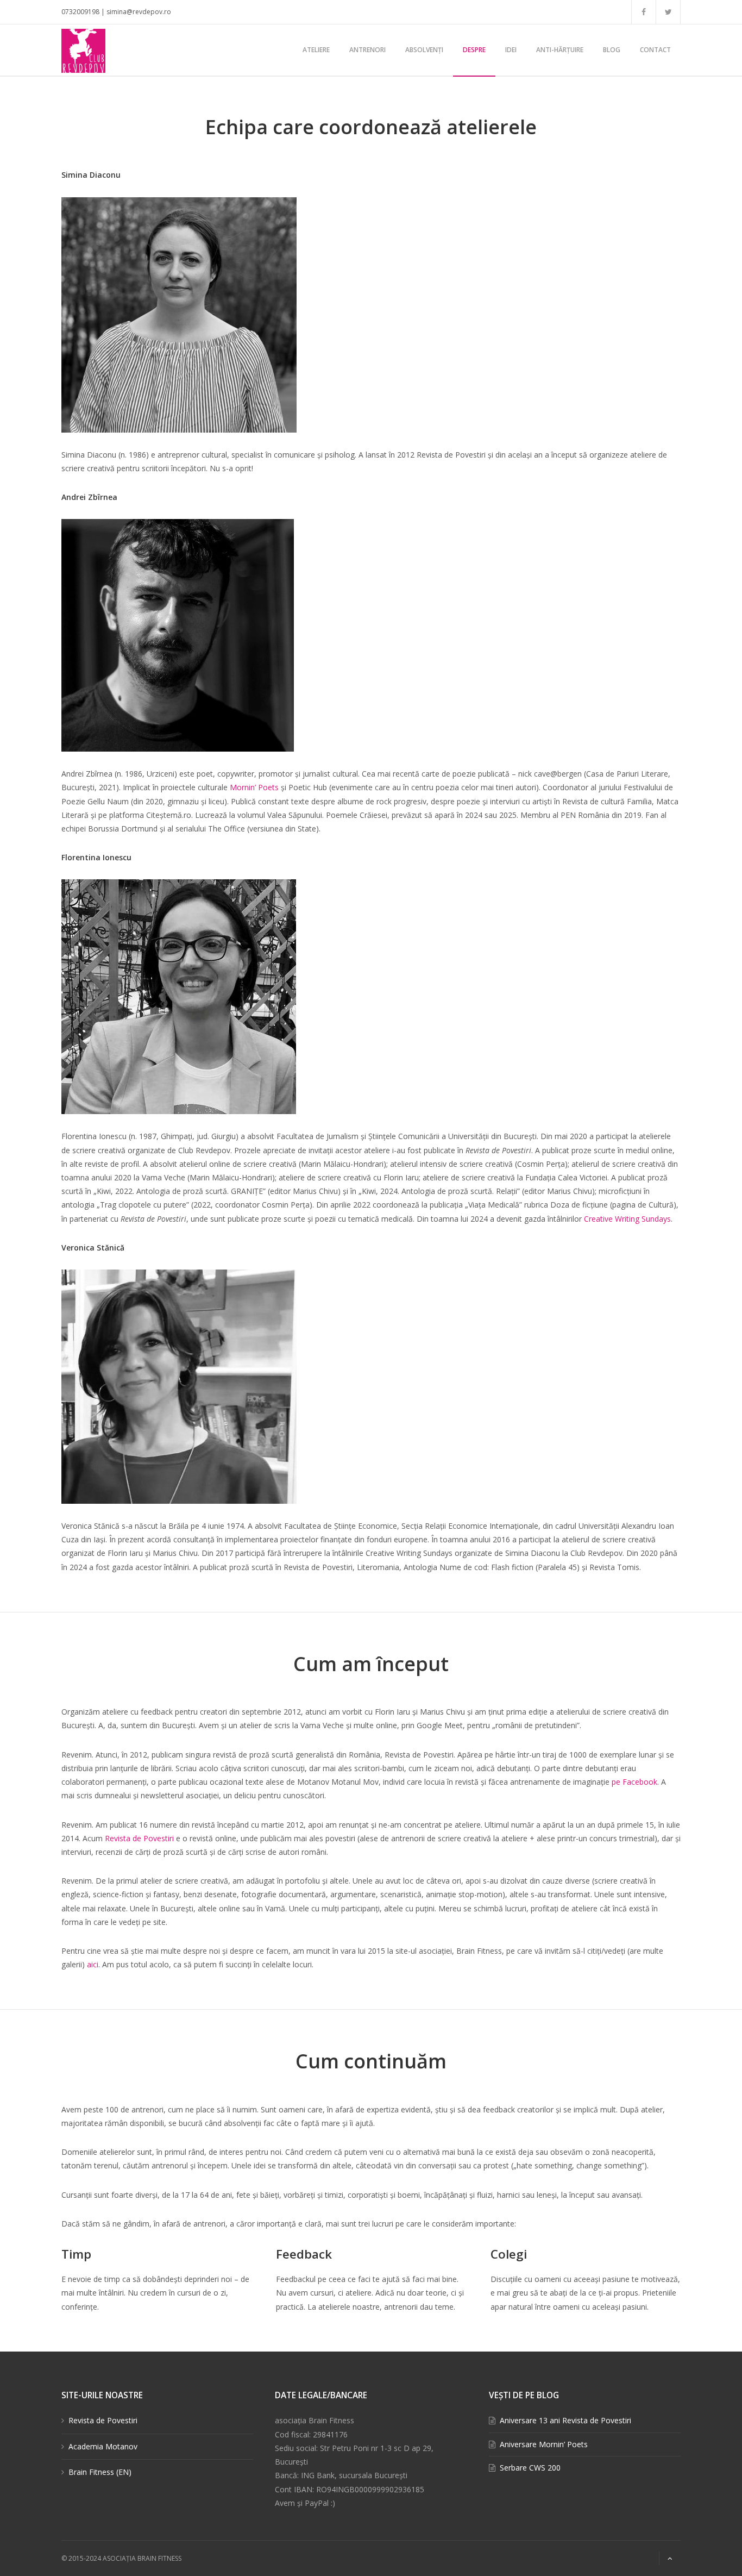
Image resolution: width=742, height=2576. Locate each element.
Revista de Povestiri (139, 1838)
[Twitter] (668, 12)
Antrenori (367, 50)
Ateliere (316, 50)
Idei (511, 50)
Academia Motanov (103, 2446)
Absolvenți (424, 50)
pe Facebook (634, 1782)
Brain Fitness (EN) (100, 2472)
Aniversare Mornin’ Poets (544, 2444)
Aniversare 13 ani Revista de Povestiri (565, 2420)
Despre (474, 50)
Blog (612, 50)
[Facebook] (644, 12)
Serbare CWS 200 (530, 2468)
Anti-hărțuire (560, 50)
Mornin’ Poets (254, 787)
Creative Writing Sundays (627, 1219)
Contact (655, 50)
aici (93, 1964)
